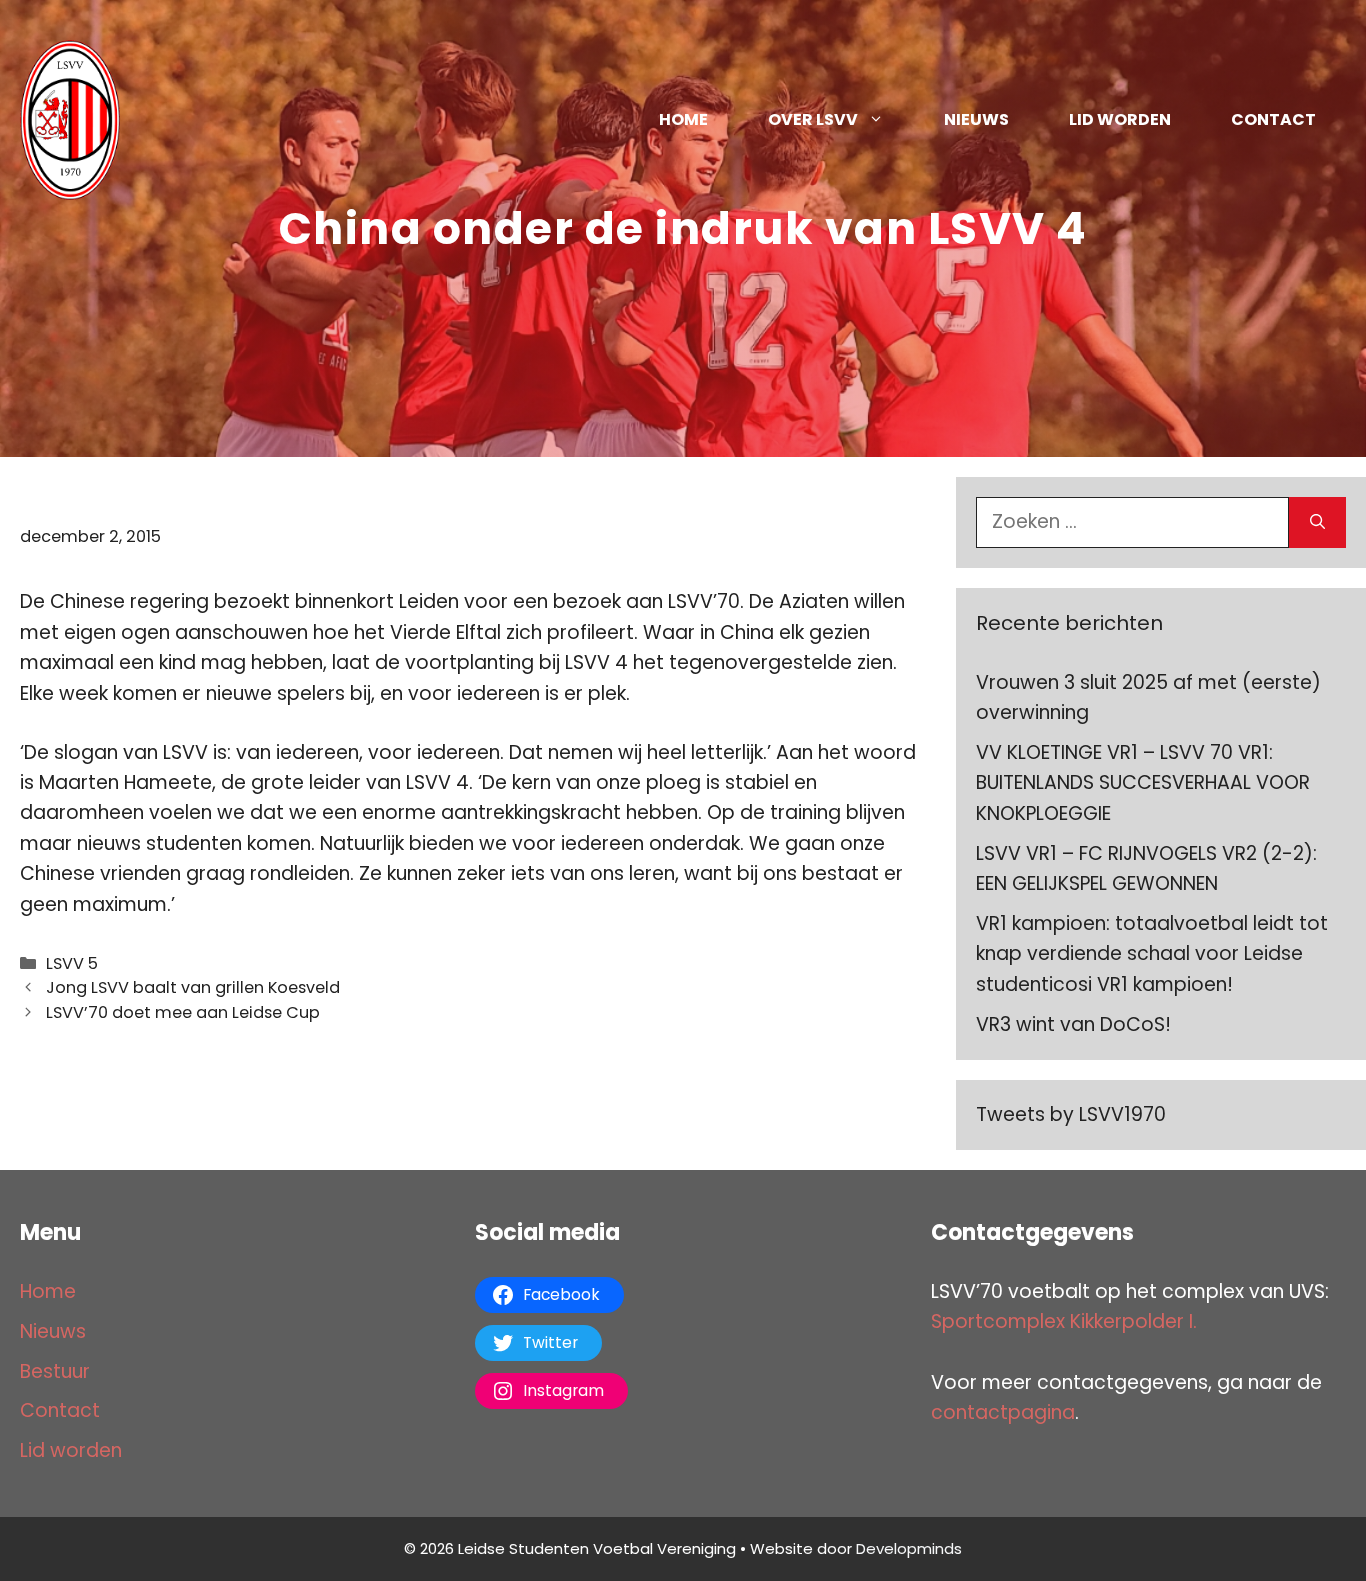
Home (683, 119)
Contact (1273, 119)
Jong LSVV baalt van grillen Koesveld (193, 987)
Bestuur (55, 1371)
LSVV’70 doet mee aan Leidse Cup (183, 1012)
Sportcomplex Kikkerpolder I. (1064, 1321)
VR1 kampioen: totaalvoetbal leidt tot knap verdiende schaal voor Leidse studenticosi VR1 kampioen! (1152, 954)
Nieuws (976, 119)
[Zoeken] (1317, 522)
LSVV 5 (72, 963)
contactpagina (1003, 1412)
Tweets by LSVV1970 (1071, 1114)
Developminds (909, 1548)
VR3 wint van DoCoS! (1073, 1024)
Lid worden (1120, 119)
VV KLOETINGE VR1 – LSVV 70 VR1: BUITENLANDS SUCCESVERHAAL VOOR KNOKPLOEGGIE (1143, 783)
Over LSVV (813, 119)
